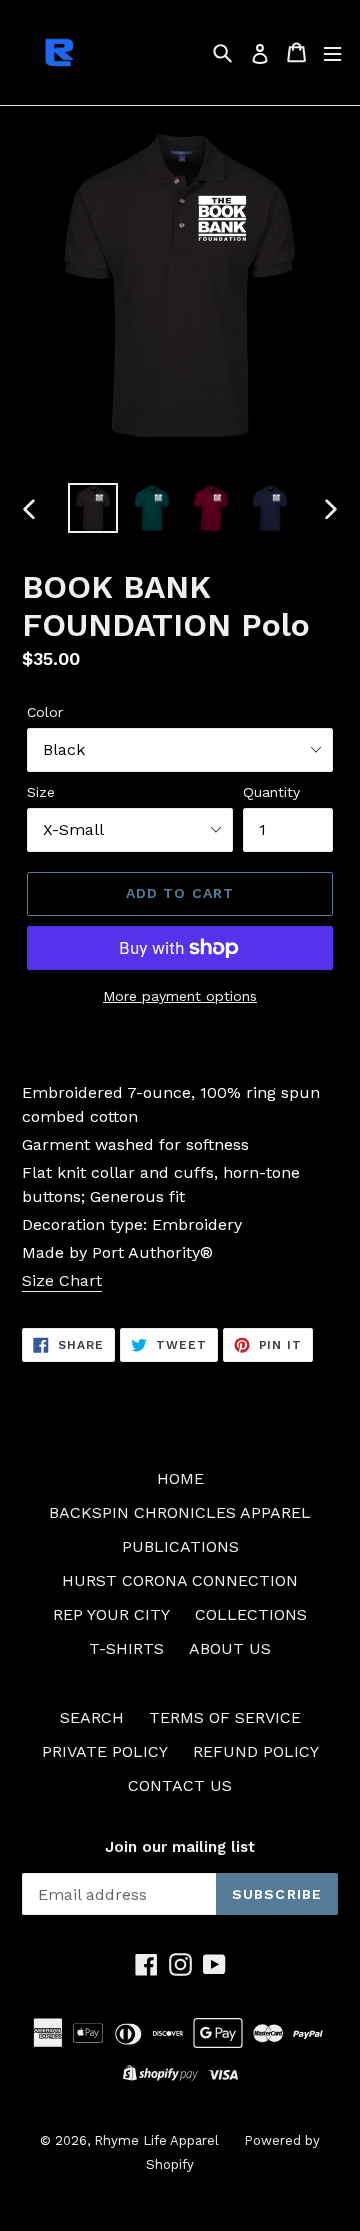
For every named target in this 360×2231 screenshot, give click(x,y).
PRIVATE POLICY (105, 1751)
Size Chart (62, 1280)
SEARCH (92, 1717)
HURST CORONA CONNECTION (180, 1580)
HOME (180, 1478)
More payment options (180, 996)
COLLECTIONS (251, 1614)
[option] (92, 508)
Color (45, 712)
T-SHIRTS (126, 1648)
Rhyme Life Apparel (156, 2140)
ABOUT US (230, 1648)
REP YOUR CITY (111, 1614)
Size (41, 792)
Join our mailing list (180, 1847)
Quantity (271, 792)
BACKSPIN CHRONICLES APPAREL (180, 1512)
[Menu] (332, 52)
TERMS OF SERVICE (225, 1717)
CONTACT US (180, 1785)
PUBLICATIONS (180, 1546)
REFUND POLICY (256, 1751)
